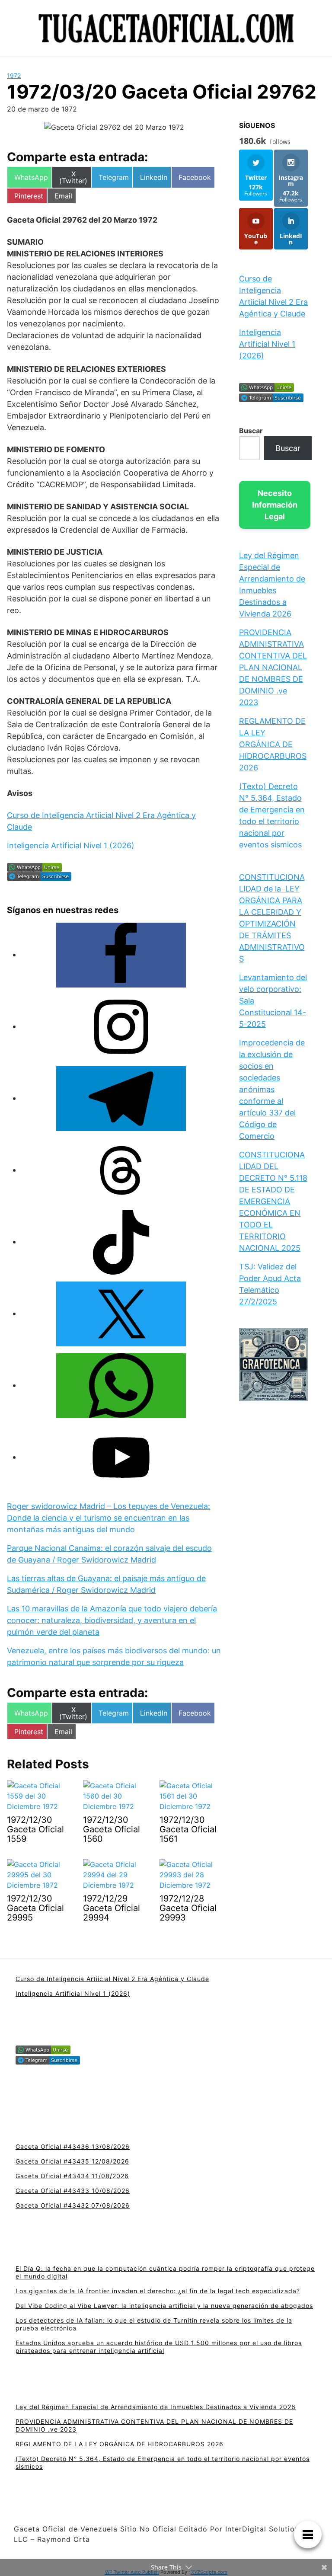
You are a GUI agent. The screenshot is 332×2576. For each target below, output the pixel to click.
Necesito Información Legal (275, 505)
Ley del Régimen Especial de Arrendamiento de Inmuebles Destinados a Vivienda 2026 (156, 2407)
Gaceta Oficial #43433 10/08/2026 (73, 2191)
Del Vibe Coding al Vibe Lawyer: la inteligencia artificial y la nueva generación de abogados (164, 2306)
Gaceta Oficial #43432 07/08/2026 (73, 2205)
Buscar (251, 431)
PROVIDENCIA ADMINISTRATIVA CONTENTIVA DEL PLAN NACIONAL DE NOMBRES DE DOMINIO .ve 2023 (273, 667)
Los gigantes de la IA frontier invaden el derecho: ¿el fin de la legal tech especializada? (158, 2291)
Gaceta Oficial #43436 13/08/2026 (73, 2146)
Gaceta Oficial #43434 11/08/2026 (72, 2176)
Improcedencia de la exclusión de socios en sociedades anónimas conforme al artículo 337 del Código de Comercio (272, 1089)
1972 (14, 75)
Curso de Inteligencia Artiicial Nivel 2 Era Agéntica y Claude (112, 1979)
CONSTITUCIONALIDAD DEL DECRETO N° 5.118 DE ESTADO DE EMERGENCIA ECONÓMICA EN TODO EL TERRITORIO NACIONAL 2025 (273, 1201)
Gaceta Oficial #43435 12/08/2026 (72, 2161)
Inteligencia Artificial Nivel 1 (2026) (71, 845)
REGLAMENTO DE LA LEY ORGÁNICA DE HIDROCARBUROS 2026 (273, 744)
